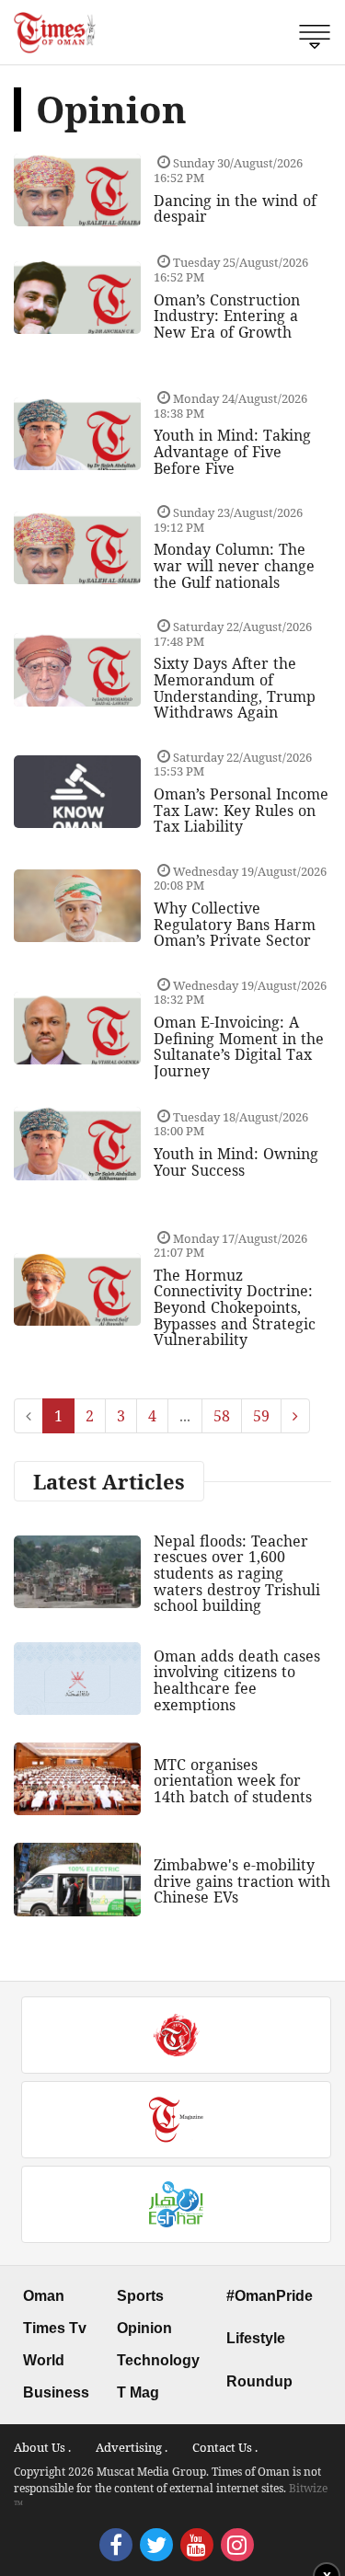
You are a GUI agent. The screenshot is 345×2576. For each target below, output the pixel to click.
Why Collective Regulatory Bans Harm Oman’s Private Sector (235, 924)
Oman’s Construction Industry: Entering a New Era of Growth (227, 316)
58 (222, 1416)
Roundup (259, 2381)
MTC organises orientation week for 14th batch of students (233, 1781)
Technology (158, 2360)
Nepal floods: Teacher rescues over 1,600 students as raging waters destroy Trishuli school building (237, 1573)
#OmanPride (270, 2296)
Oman (44, 2296)
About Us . (42, 2447)
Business (56, 2392)
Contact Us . (225, 2447)
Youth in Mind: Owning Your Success (236, 1162)
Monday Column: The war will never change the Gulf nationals (234, 565)
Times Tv (55, 2328)
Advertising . (132, 2447)
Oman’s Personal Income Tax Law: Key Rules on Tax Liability (241, 810)
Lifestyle (256, 2338)
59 (261, 1416)
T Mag (138, 2392)
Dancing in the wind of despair (235, 209)
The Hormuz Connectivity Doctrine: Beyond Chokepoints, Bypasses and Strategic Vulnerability (235, 1307)
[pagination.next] (295, 1416)
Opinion (144, 2328)
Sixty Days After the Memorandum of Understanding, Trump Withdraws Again (235, 688)
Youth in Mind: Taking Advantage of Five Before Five (232, 451)
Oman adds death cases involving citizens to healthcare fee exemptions (237, 1680)
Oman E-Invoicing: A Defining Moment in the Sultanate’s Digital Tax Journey (239, 1046)
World (44, 2360)
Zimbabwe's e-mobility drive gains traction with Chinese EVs (242, 1881)
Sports (140, 2296)
